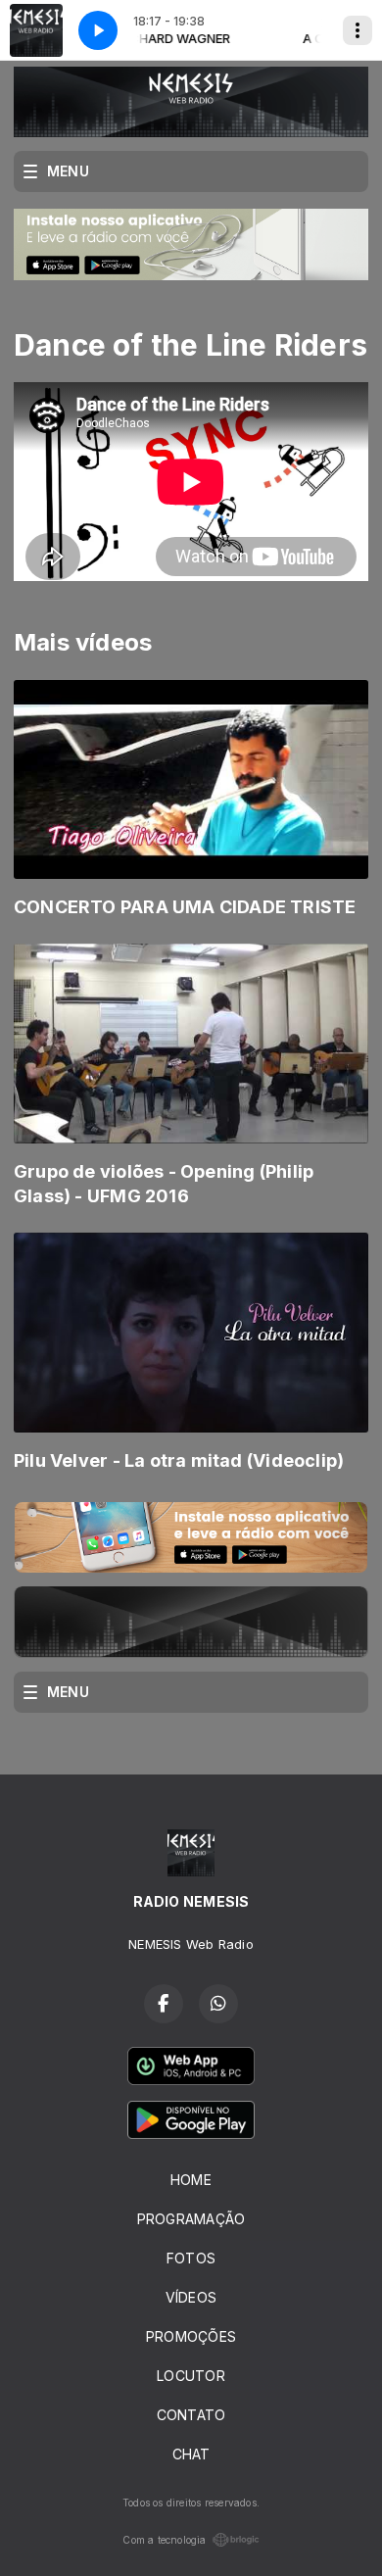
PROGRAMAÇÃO (191, 2219)
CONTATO (191, 2415)
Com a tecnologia (164, 2540)
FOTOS (191, 2258)
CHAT (191, 2454)
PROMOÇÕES (191, 2336)
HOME (191, 2180)
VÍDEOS (191, 2297)
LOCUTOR (191, 2376)
